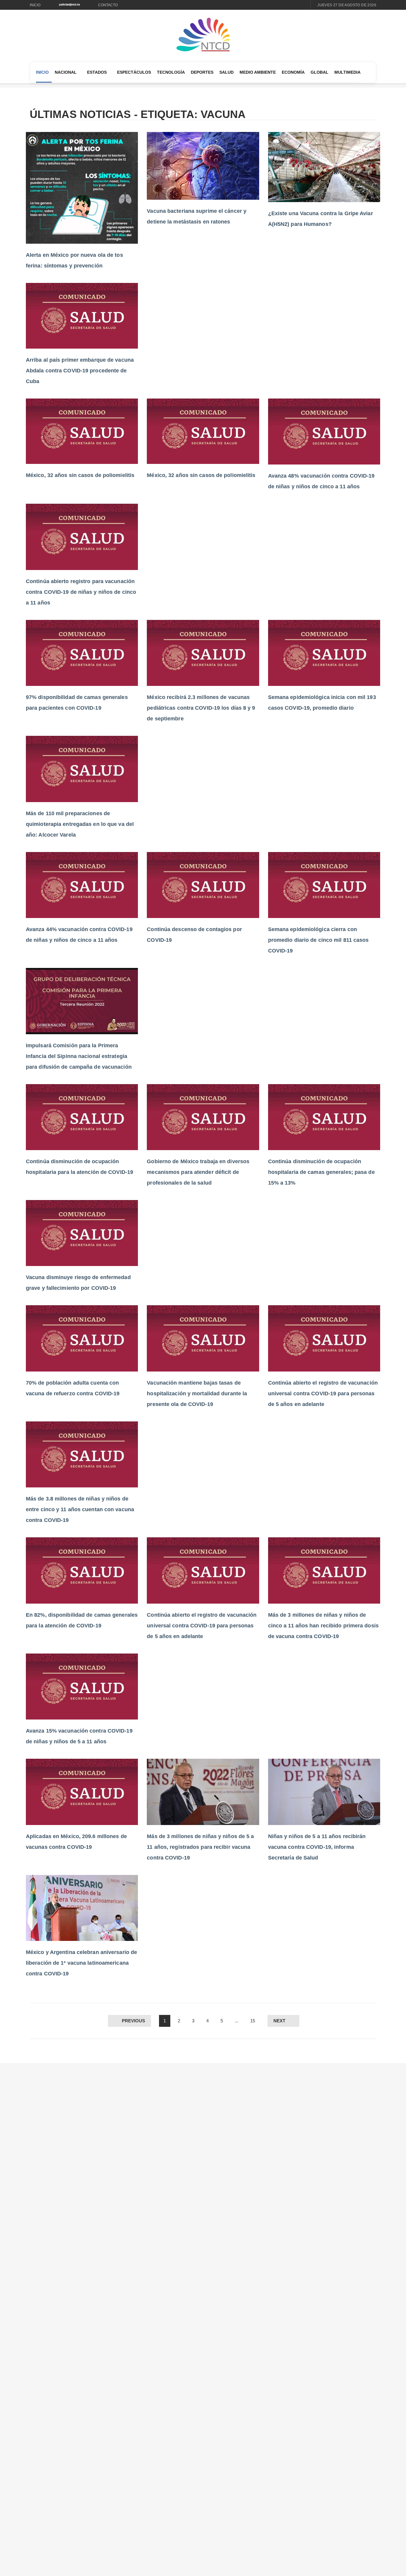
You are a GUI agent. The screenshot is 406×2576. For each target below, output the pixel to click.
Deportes (202, 72)
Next (279, 2021)
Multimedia (347, 72)
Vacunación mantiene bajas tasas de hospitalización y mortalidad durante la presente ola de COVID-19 (197, 1394)
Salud (226, 72)
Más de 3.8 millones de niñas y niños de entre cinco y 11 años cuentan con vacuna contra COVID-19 (80, 1509)
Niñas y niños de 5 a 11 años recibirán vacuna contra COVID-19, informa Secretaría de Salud (317, 1847)
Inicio (35, 5)
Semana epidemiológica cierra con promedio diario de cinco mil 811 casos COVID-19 (318, 940)
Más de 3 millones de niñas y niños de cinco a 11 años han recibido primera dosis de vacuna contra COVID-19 (323, 1626)
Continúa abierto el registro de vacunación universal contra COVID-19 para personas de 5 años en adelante (323, 1394)
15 (253, 2021)
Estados (97, 72)
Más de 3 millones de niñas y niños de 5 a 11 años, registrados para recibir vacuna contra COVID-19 (200, 1847)
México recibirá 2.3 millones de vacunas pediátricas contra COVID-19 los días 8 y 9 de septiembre (201, 708)
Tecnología (171, 72)
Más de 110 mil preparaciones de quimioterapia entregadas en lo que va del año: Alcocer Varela (80, 824)
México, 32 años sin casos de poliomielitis (80, 475)
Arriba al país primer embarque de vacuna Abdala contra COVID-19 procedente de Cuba (80, 371)
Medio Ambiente (258, 72)
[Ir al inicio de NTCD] (203, 35)
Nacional (66, 72)
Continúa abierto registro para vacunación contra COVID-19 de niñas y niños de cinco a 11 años (81, 592)
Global (320, 72)
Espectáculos (134, 72)
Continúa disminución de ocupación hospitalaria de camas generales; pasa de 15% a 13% (321, 1172)
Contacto (108, 5)
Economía (293, 72)
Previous (133, 2021)
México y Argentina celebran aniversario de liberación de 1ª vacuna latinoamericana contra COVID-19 (81, 1963)
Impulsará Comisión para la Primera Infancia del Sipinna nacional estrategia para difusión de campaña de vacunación (79, 1056)
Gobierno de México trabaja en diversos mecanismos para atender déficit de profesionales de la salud (198, 1172)
